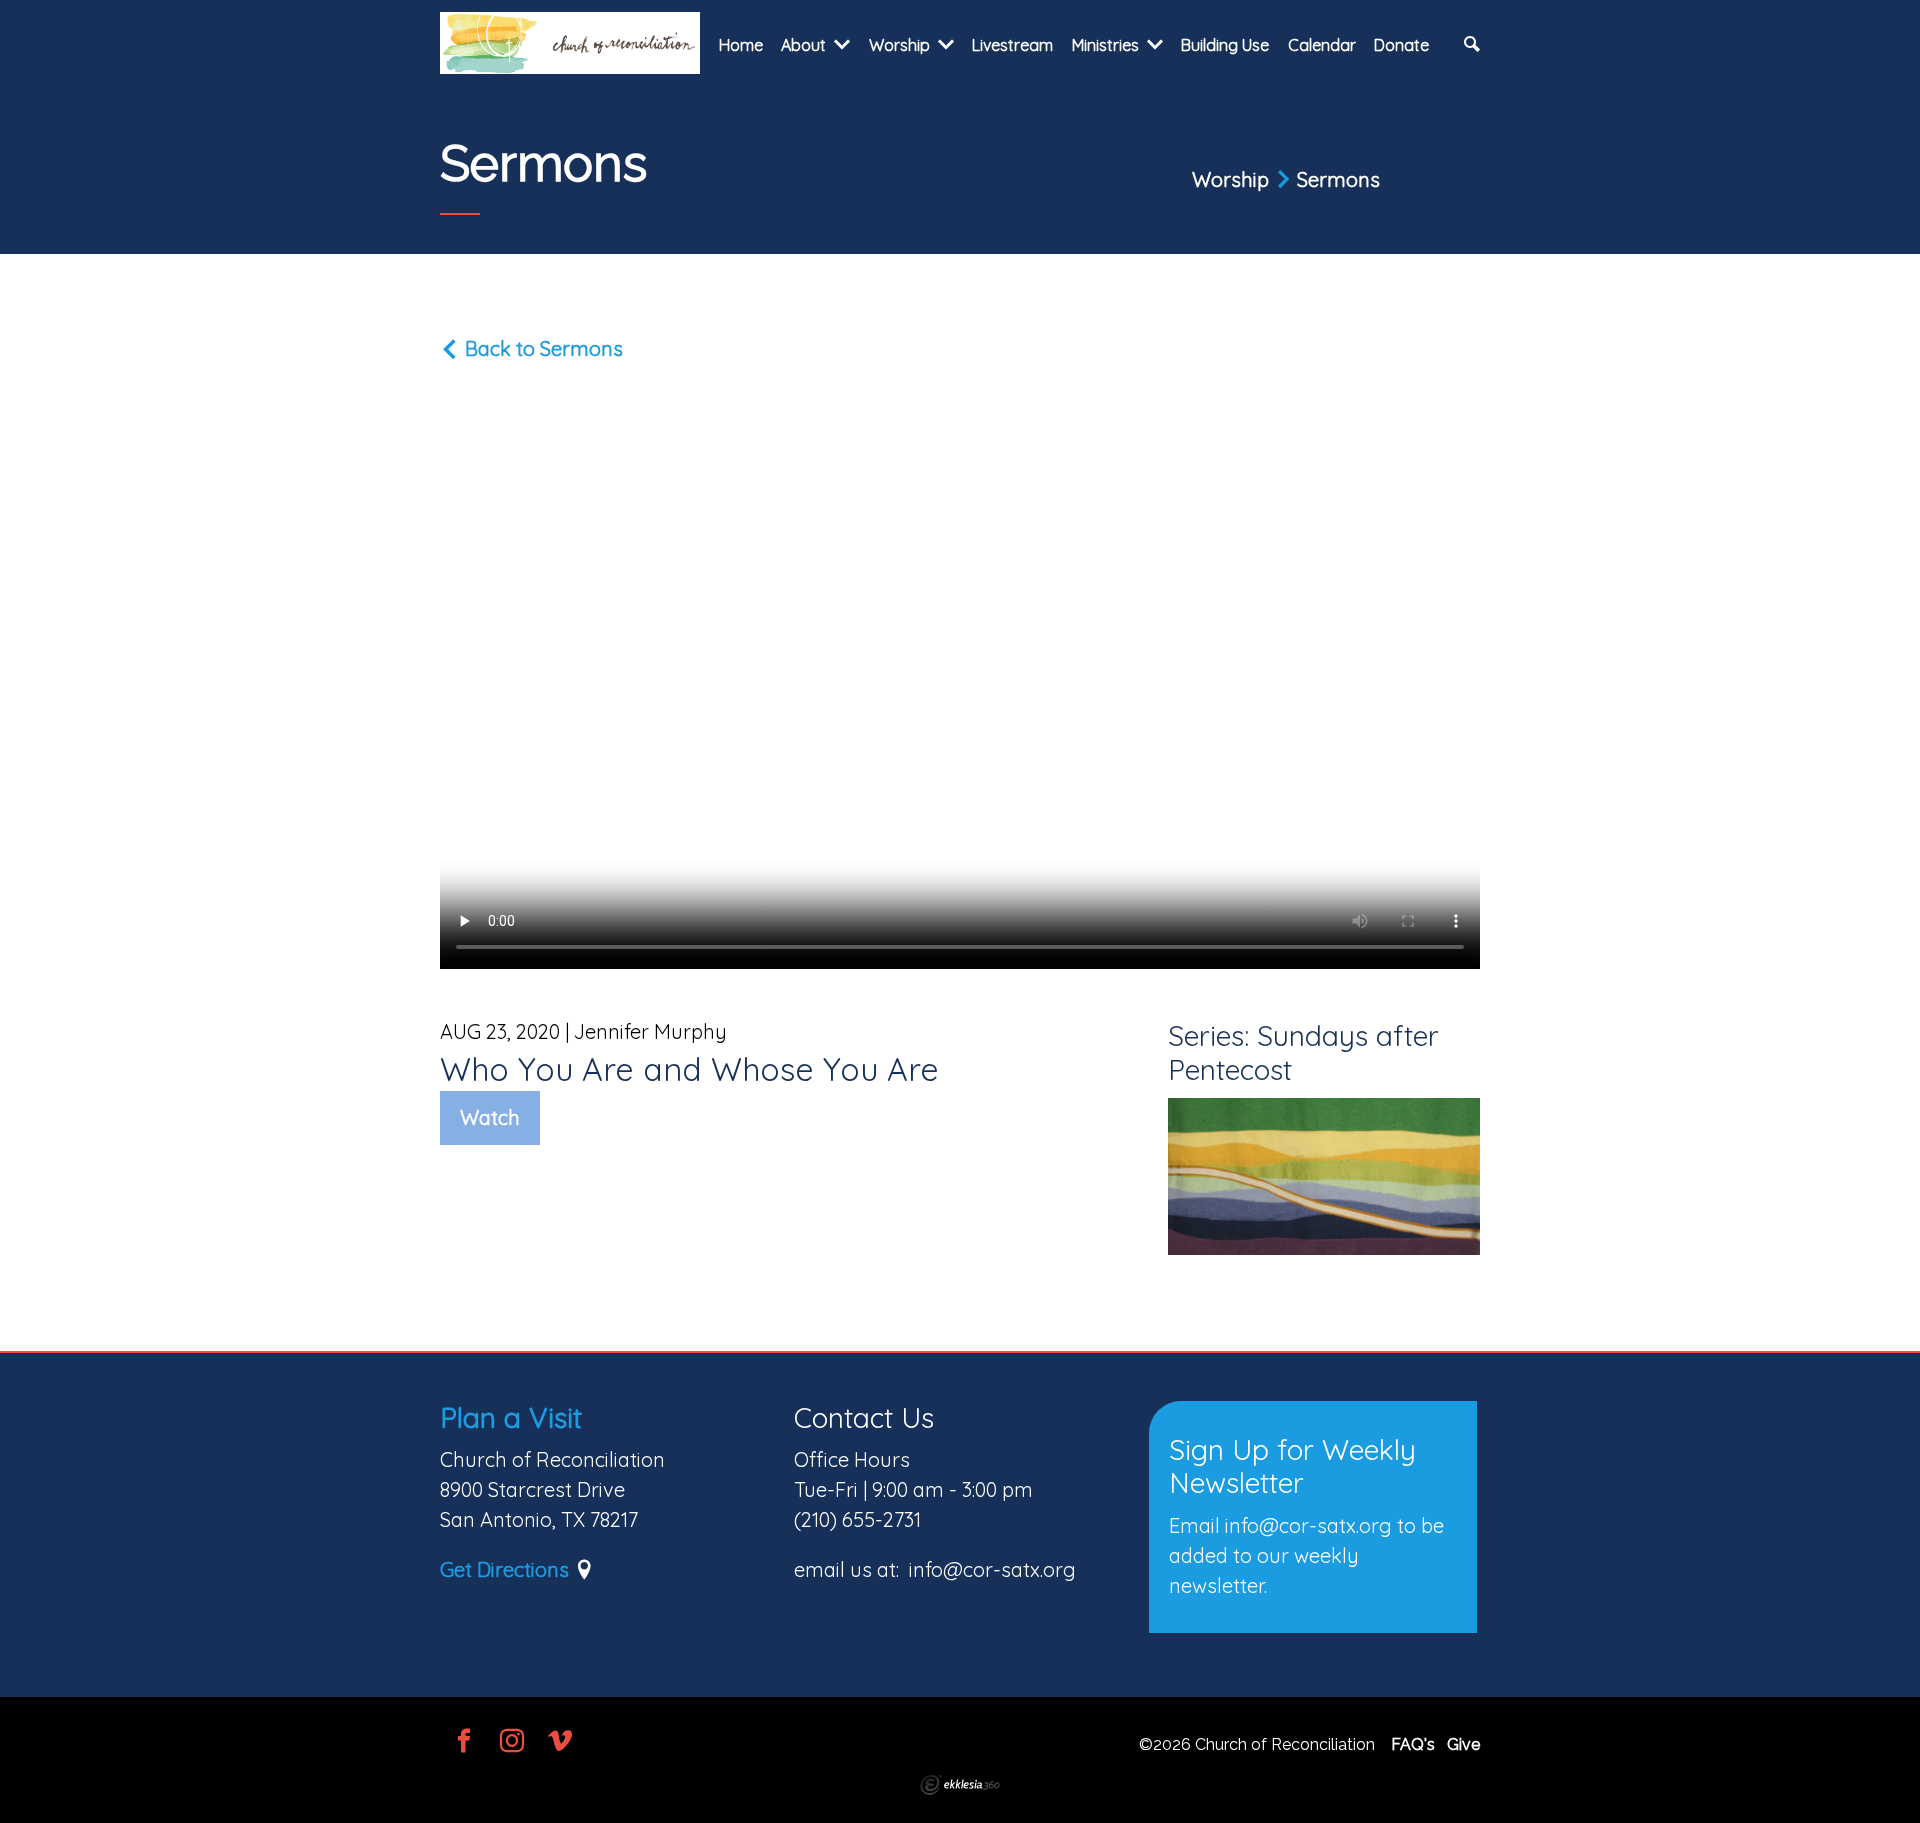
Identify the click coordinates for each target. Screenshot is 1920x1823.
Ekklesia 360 (960, 1785)
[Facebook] (464, 1742)
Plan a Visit (511, 1417)
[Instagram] (512, 1742)
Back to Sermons (541, 348)
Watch (490, 1117)
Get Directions (504, 1569)
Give (1463, 1744)
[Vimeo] (560, 1742)
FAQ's (1413, 1744)
